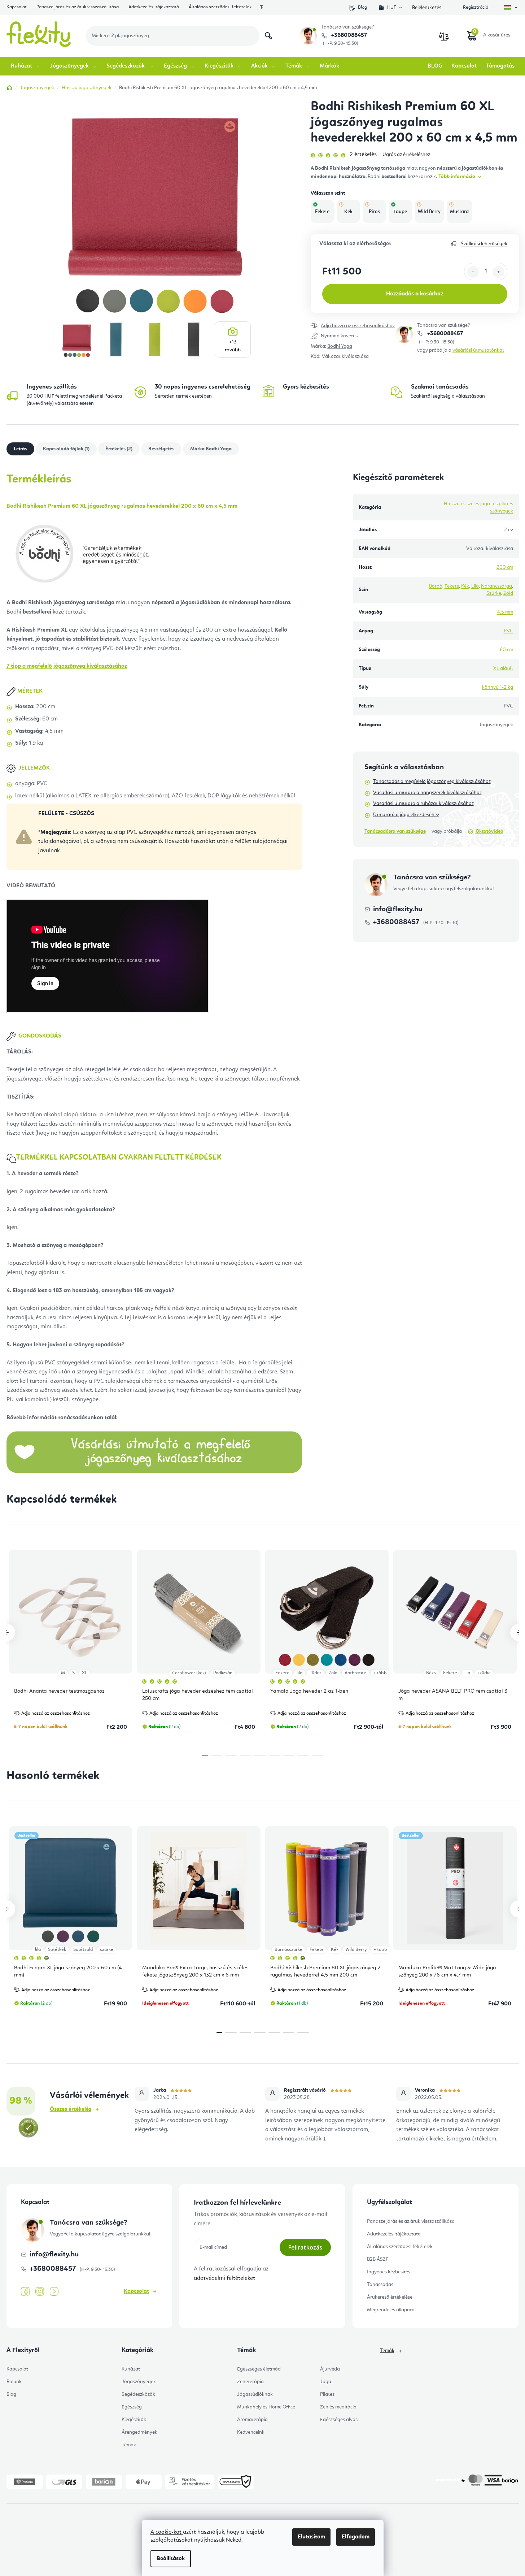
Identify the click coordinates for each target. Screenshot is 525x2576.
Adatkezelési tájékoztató (154, 7)
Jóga (326, 2382)
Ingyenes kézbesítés (389, 2272)
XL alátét (503, 668)
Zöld (508, 593)
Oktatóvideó (489, 831)
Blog (362, 7)
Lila (475, 586)
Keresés (268, 36)
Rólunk (14, 2382)
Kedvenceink (251, 2432)
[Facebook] (25, 2292)
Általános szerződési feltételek (220, 7)
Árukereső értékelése (390, 2297)
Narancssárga (496, 586)
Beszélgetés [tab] (161, 449)
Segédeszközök (138, 2394)
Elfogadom (356, 2537)
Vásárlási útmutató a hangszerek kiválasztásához (427, 793)
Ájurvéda (330, 2369)
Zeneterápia (250, 2382)
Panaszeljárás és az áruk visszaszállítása (78, 7)
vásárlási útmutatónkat (478, 350)
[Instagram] (40, 2292)
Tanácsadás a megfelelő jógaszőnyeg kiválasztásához (432, 782)
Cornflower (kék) (189, 1673)
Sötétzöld (83, 1950)
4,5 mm (505, 612)
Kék (465, 586)
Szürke (494, 593)
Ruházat (131, 2369)
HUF (392, 7)
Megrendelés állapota (391, 2310)
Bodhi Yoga (340, 346)
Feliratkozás (305, 2247)
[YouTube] (54, 2292)
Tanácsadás (380, 2285)
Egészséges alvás (339, 2420)
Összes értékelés (71, 2109)
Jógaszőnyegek (139, 2382)
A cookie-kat (167, 2532)
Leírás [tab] (20, 449)
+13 (233, 346)
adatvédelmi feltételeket (224, 2278)
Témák (129, 2445)
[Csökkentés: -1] (473, 272)
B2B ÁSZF (378, 2259)
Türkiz (316, 1673)
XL (84, 1673)
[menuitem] (26, 66)
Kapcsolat (17, 7)
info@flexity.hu (398, 909)
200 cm (505, 567)
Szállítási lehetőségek (484, 244)
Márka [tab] (211, 449)
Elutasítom (311, 2537)
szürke (484, 1673)
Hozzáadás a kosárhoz (415, 294)
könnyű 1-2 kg (498, 687)
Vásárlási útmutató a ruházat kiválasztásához (423, 804)
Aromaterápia (252, 2420)
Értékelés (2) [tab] (119, 449)
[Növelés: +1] (498, 272)
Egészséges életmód (259, 2369)
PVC (508, 631)
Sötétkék (57, 1950)
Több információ (457, 177)
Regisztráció (476, 7)
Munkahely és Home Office (266, 2407)
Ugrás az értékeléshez (406, 155)
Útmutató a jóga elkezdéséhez (406, 815)
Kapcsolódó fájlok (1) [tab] (66, 449)
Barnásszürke (288, 1950)
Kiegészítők (134, 2420)
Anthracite (355, 1673)
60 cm (506, 650)
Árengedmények (139, 2432)
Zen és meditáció (338, 2407)
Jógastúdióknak (255, 2394)
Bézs (431, 1673)
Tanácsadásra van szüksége (395, 831)
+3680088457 (348, 35)
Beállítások (171, 2559)
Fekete (452, 586)
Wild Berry (356, 1950)
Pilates (327, 2394)
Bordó (436, 586)
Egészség (132, 2407)
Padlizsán (223, 1673)
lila (299, 1673)
